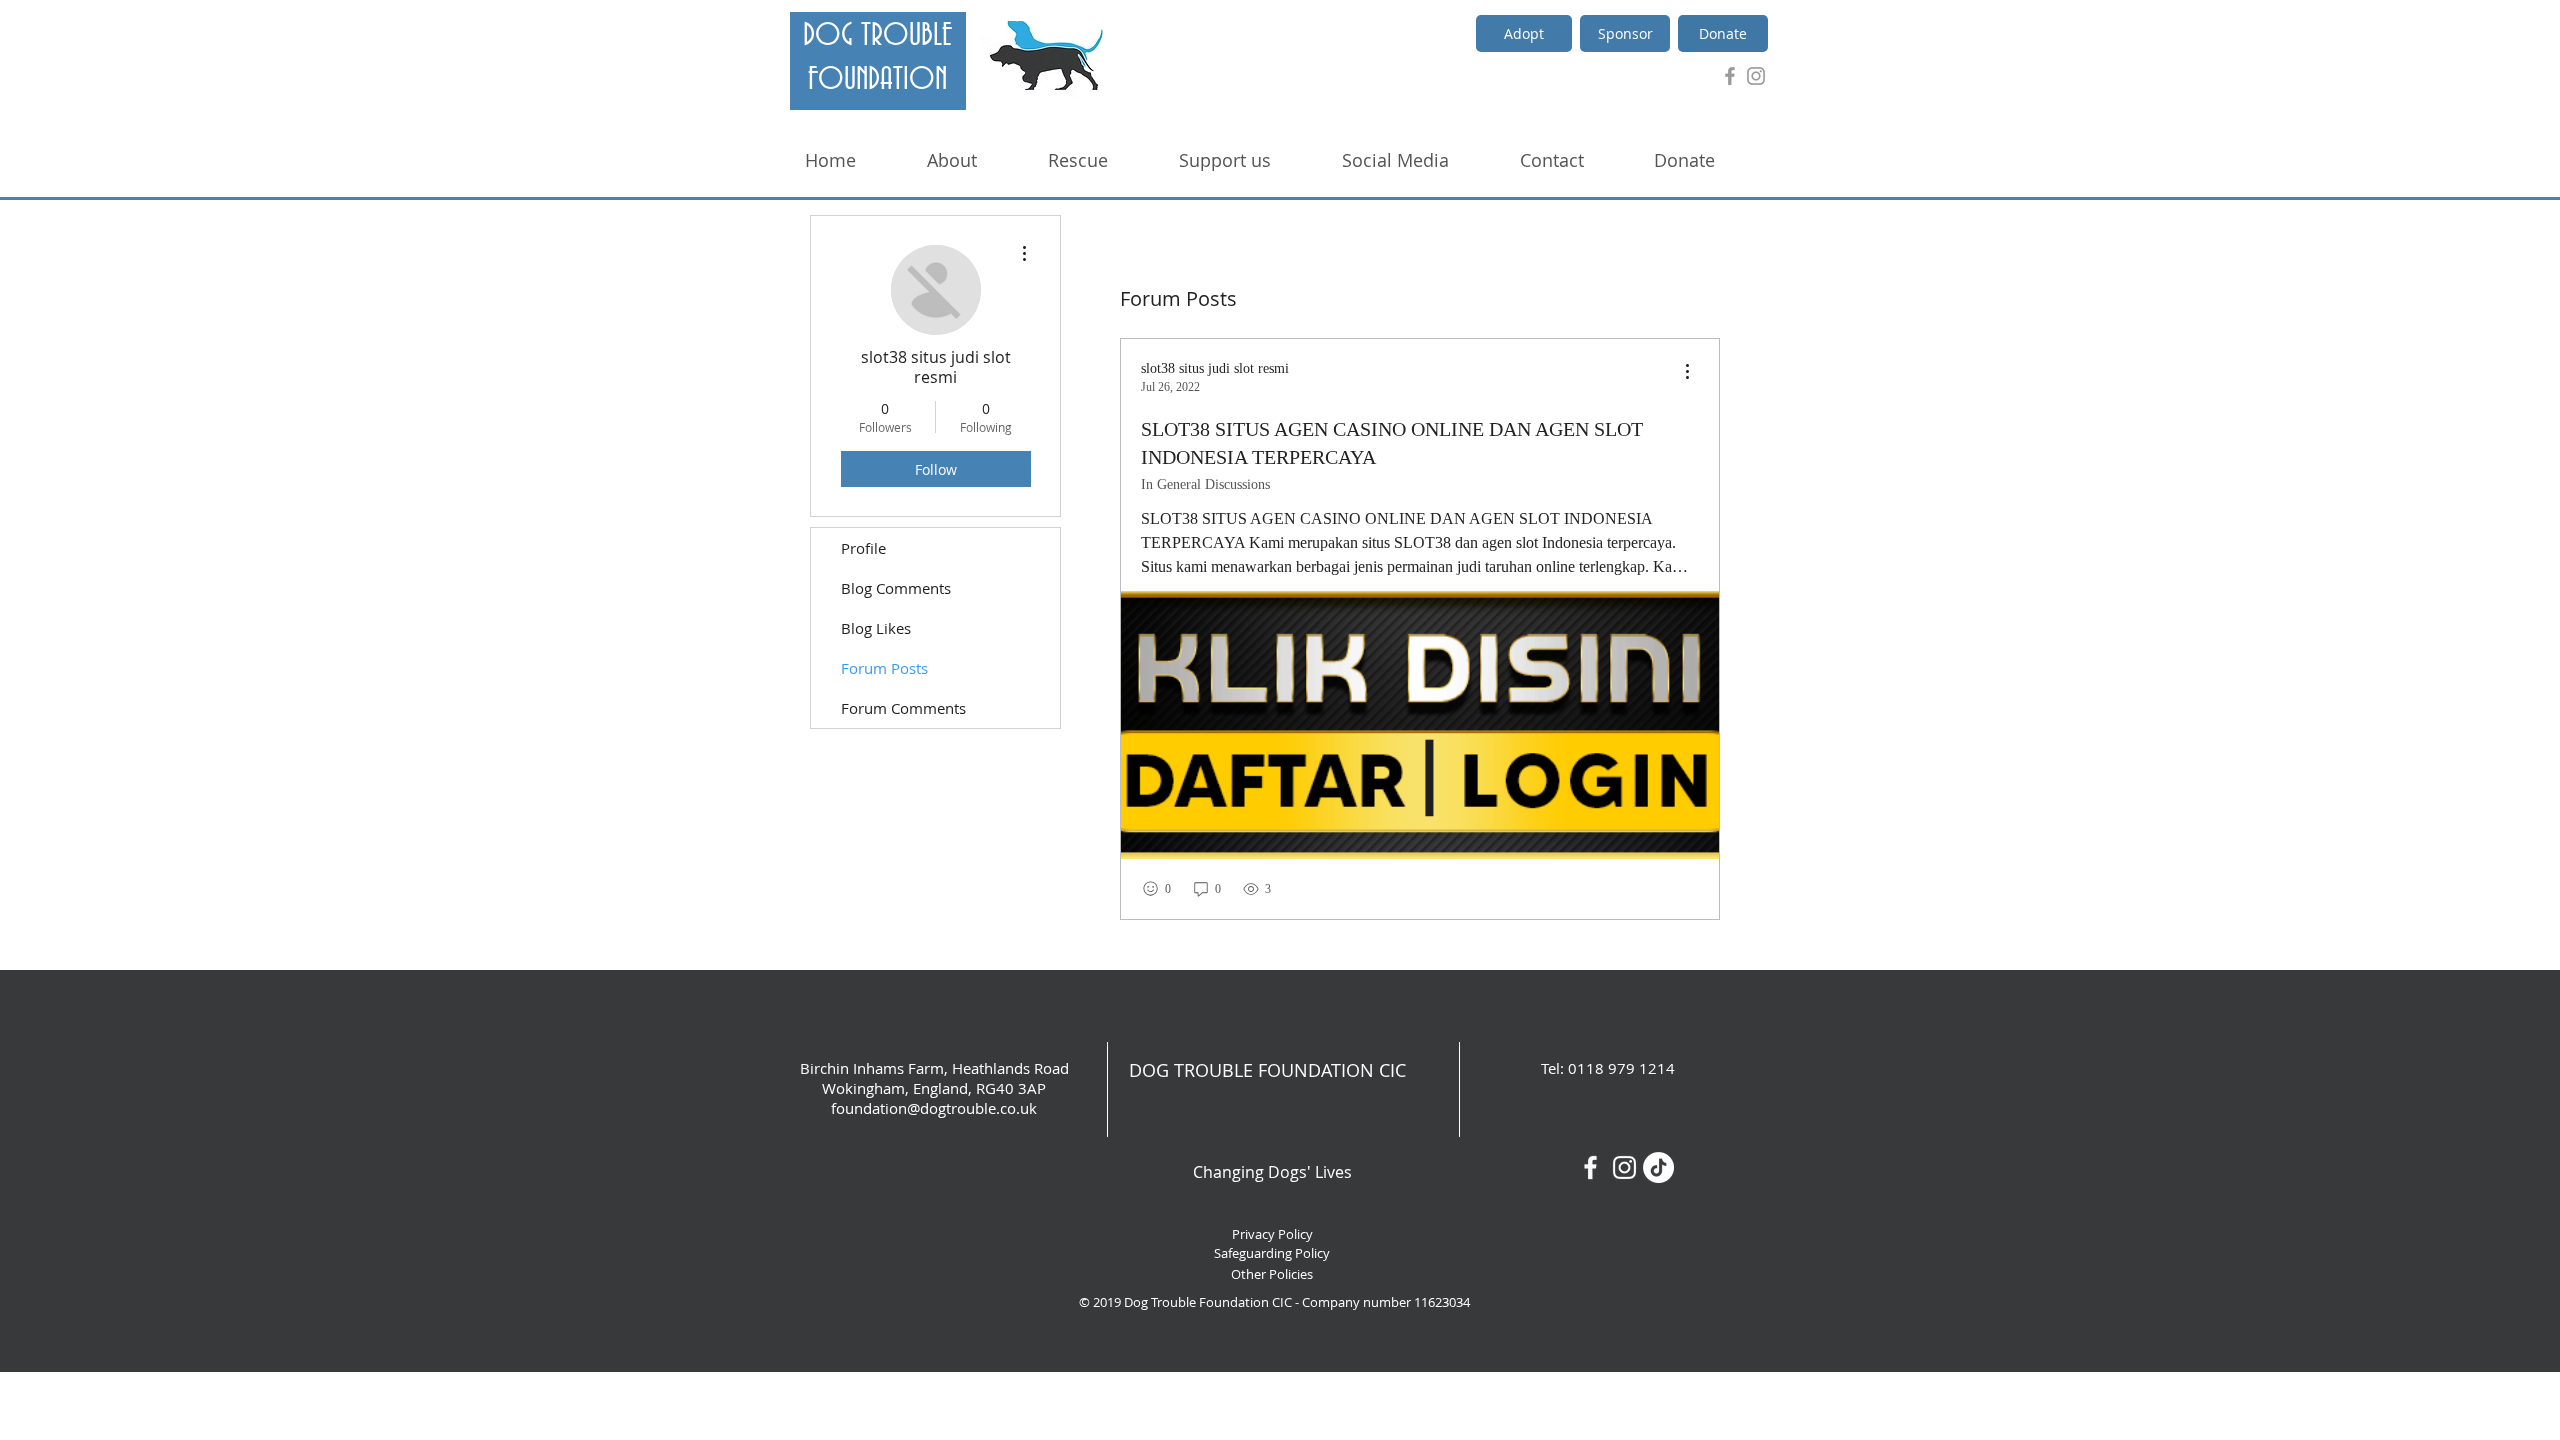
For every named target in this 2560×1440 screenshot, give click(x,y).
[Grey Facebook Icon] (1730, 76)
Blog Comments (896, 588)
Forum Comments (903, 708)
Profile (863, 548)
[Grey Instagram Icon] (1756, 76)
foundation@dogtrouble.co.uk (934, 1108)
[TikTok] (1658, 1167)
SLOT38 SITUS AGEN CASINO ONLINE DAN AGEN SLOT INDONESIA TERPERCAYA (1392, 443)
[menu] (1687, 372)
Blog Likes (876, 628)
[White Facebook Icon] (1590, 1167)
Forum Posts (884, 668)
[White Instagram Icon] (1624, 1167)
